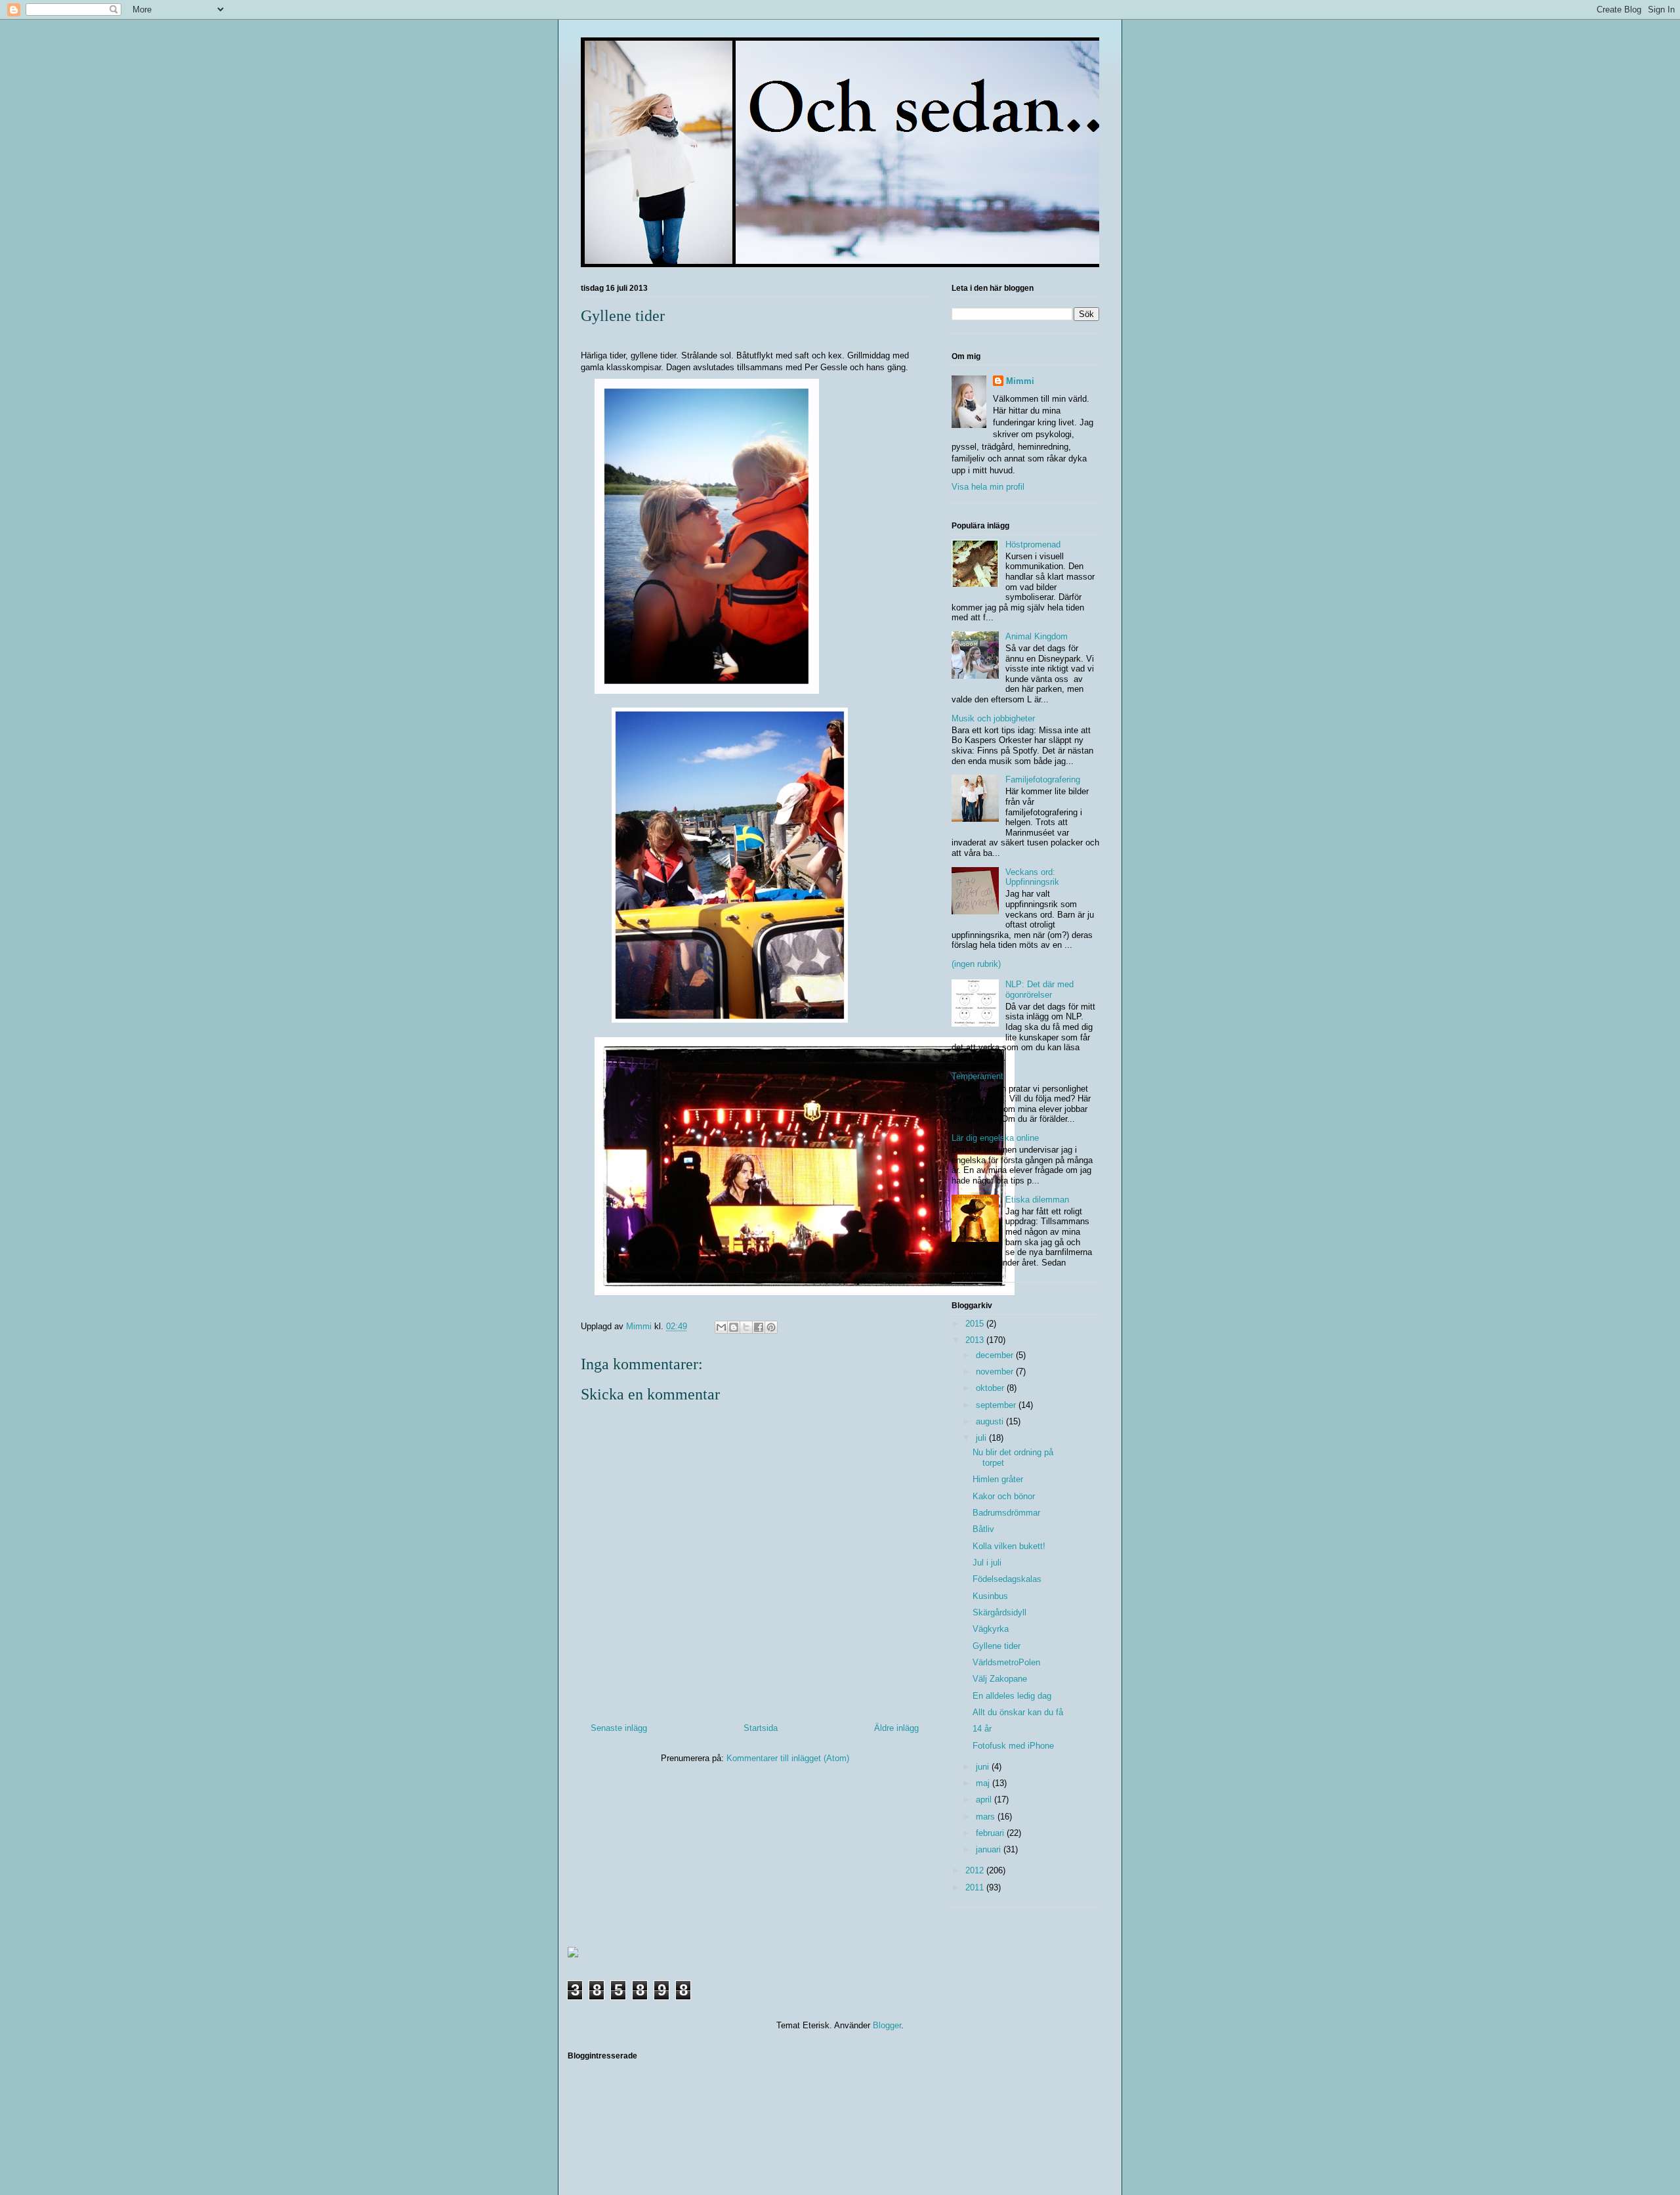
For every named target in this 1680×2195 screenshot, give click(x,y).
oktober (991, 1388)
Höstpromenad (1033, 544)
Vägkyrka (991, 1629)
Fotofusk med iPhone (1013, 1746)
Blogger (887, 2025)
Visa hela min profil (988, 487)
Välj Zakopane (1000, 1679)
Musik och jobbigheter (993, 718)
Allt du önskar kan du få (1018, 1712)
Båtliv (983, 1529)
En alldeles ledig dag (1012, 1696)
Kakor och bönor (1004, 1496)
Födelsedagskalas (1007, 1579)
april (985, 1800)
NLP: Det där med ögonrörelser (1039, 990)
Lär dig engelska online (995, 1138)
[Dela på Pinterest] (771, 1327)
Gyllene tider (997, 1646)
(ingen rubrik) (976, 964)
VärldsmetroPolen (1006, 1662)
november (996, 1372)
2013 (976, 1340)
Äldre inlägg (896, 1728)
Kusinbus (990, 1596)
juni (984, 1767)
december (996, 1355)
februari (991, 1833)
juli (982, 1438)
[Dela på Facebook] (759, 1327)
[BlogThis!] (734, 1327)
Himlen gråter (998, 1479)
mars (987, 1817)
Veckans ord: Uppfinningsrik (1032, 877)
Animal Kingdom (1037, 636)
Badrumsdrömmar (1006, 1513)
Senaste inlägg (619, 1728)
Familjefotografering (1043, 779)
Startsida (761, 1728)
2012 (976, 1870)
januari (990, 1849)
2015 (976, 1324)
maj (984, 1783)
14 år (982, 1729)
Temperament (977, 1076)
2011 (976, 1887)
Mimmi (1020, 381)
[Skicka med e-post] (721, 1327)
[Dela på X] (746, 1327)
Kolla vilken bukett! (1009, 1546)
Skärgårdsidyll (999, 1612)
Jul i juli (987, 1563)
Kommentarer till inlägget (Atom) (788, 1758)
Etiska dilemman (1037, 1200)
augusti (991, 1421)
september (997, 1405)
